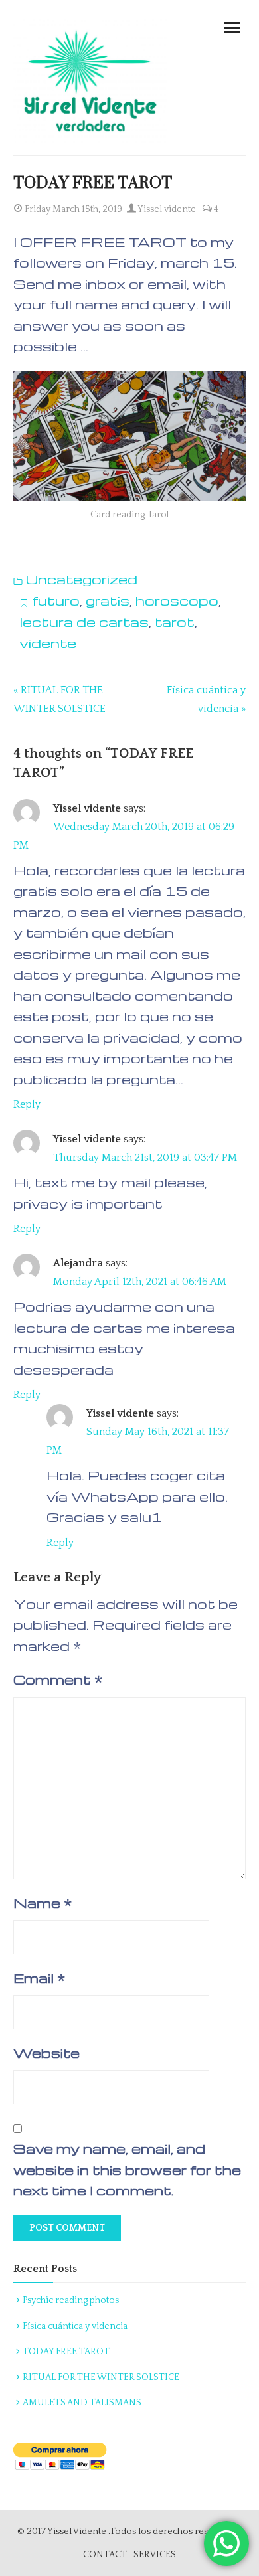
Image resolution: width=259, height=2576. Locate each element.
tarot (175, 622)
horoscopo (177, 600)
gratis (108, 600)
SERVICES (155, 2555)
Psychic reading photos (71, 2300)
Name (43, 1903)
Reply (27, 1104)
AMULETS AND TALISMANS (82, 2403)
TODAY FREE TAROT (66, 2352)
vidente (48, 643)
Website (46, 2053)
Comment (58, 1679)
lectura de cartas (84, 622)
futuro (56, 600)
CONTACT (105, 2555)
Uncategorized (82, 579)
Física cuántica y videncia (75, 2326)
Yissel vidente (166, 209)
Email (39, 1978)
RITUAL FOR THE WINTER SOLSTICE (101, 2377)
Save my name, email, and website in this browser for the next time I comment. (127, 2169)
